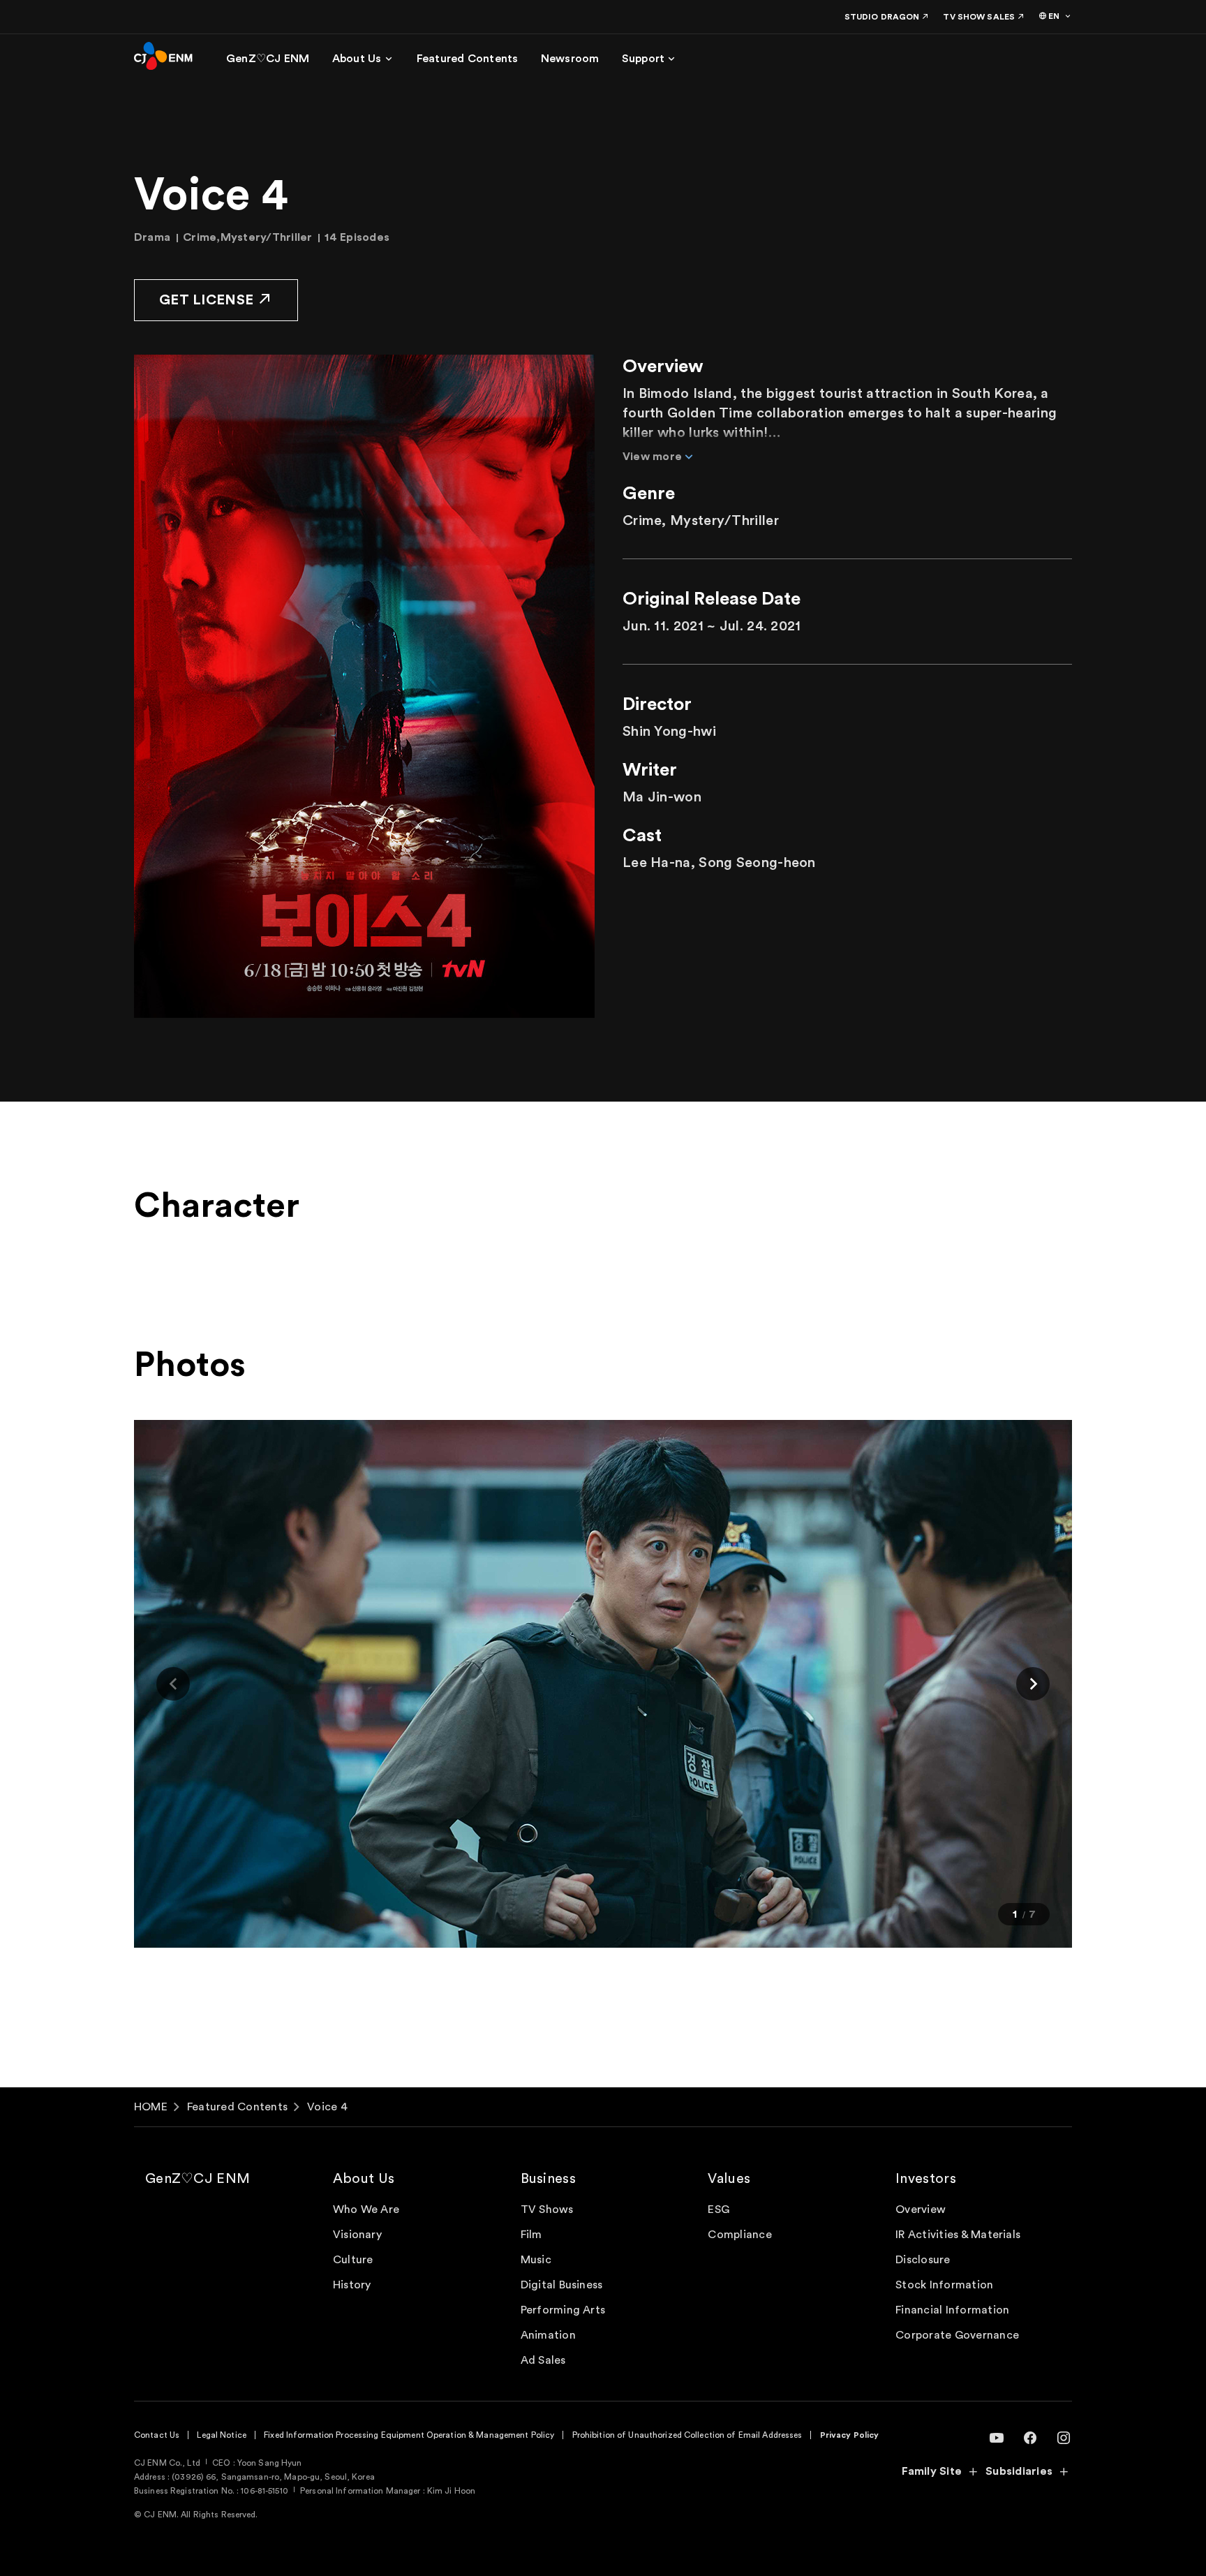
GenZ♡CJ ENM (198, 2179)
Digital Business (562, 2285)
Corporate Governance (957, 2335)
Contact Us (157, 2435)
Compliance (739, 2235)
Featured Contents (237, 2107)
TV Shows (547, 2209)
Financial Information (952, 2310)
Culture (353, 2260)
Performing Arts (563, 2310)
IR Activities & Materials (958, 2235)
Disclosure (923, 2260)
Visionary (357, 2235)
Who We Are (366, 2209)
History (352, 2285)
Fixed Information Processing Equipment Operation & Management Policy (409, 2435)
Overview (921, 2209)
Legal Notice (221, 2435)
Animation (548, 2335)
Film (531, 2235)
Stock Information (944, 2285)
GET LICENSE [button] (206, 300)
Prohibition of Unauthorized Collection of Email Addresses (687, 2435)
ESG (719, 2209)
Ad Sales (543, 2360)
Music (536, 2260)
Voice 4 (327, 2107)
